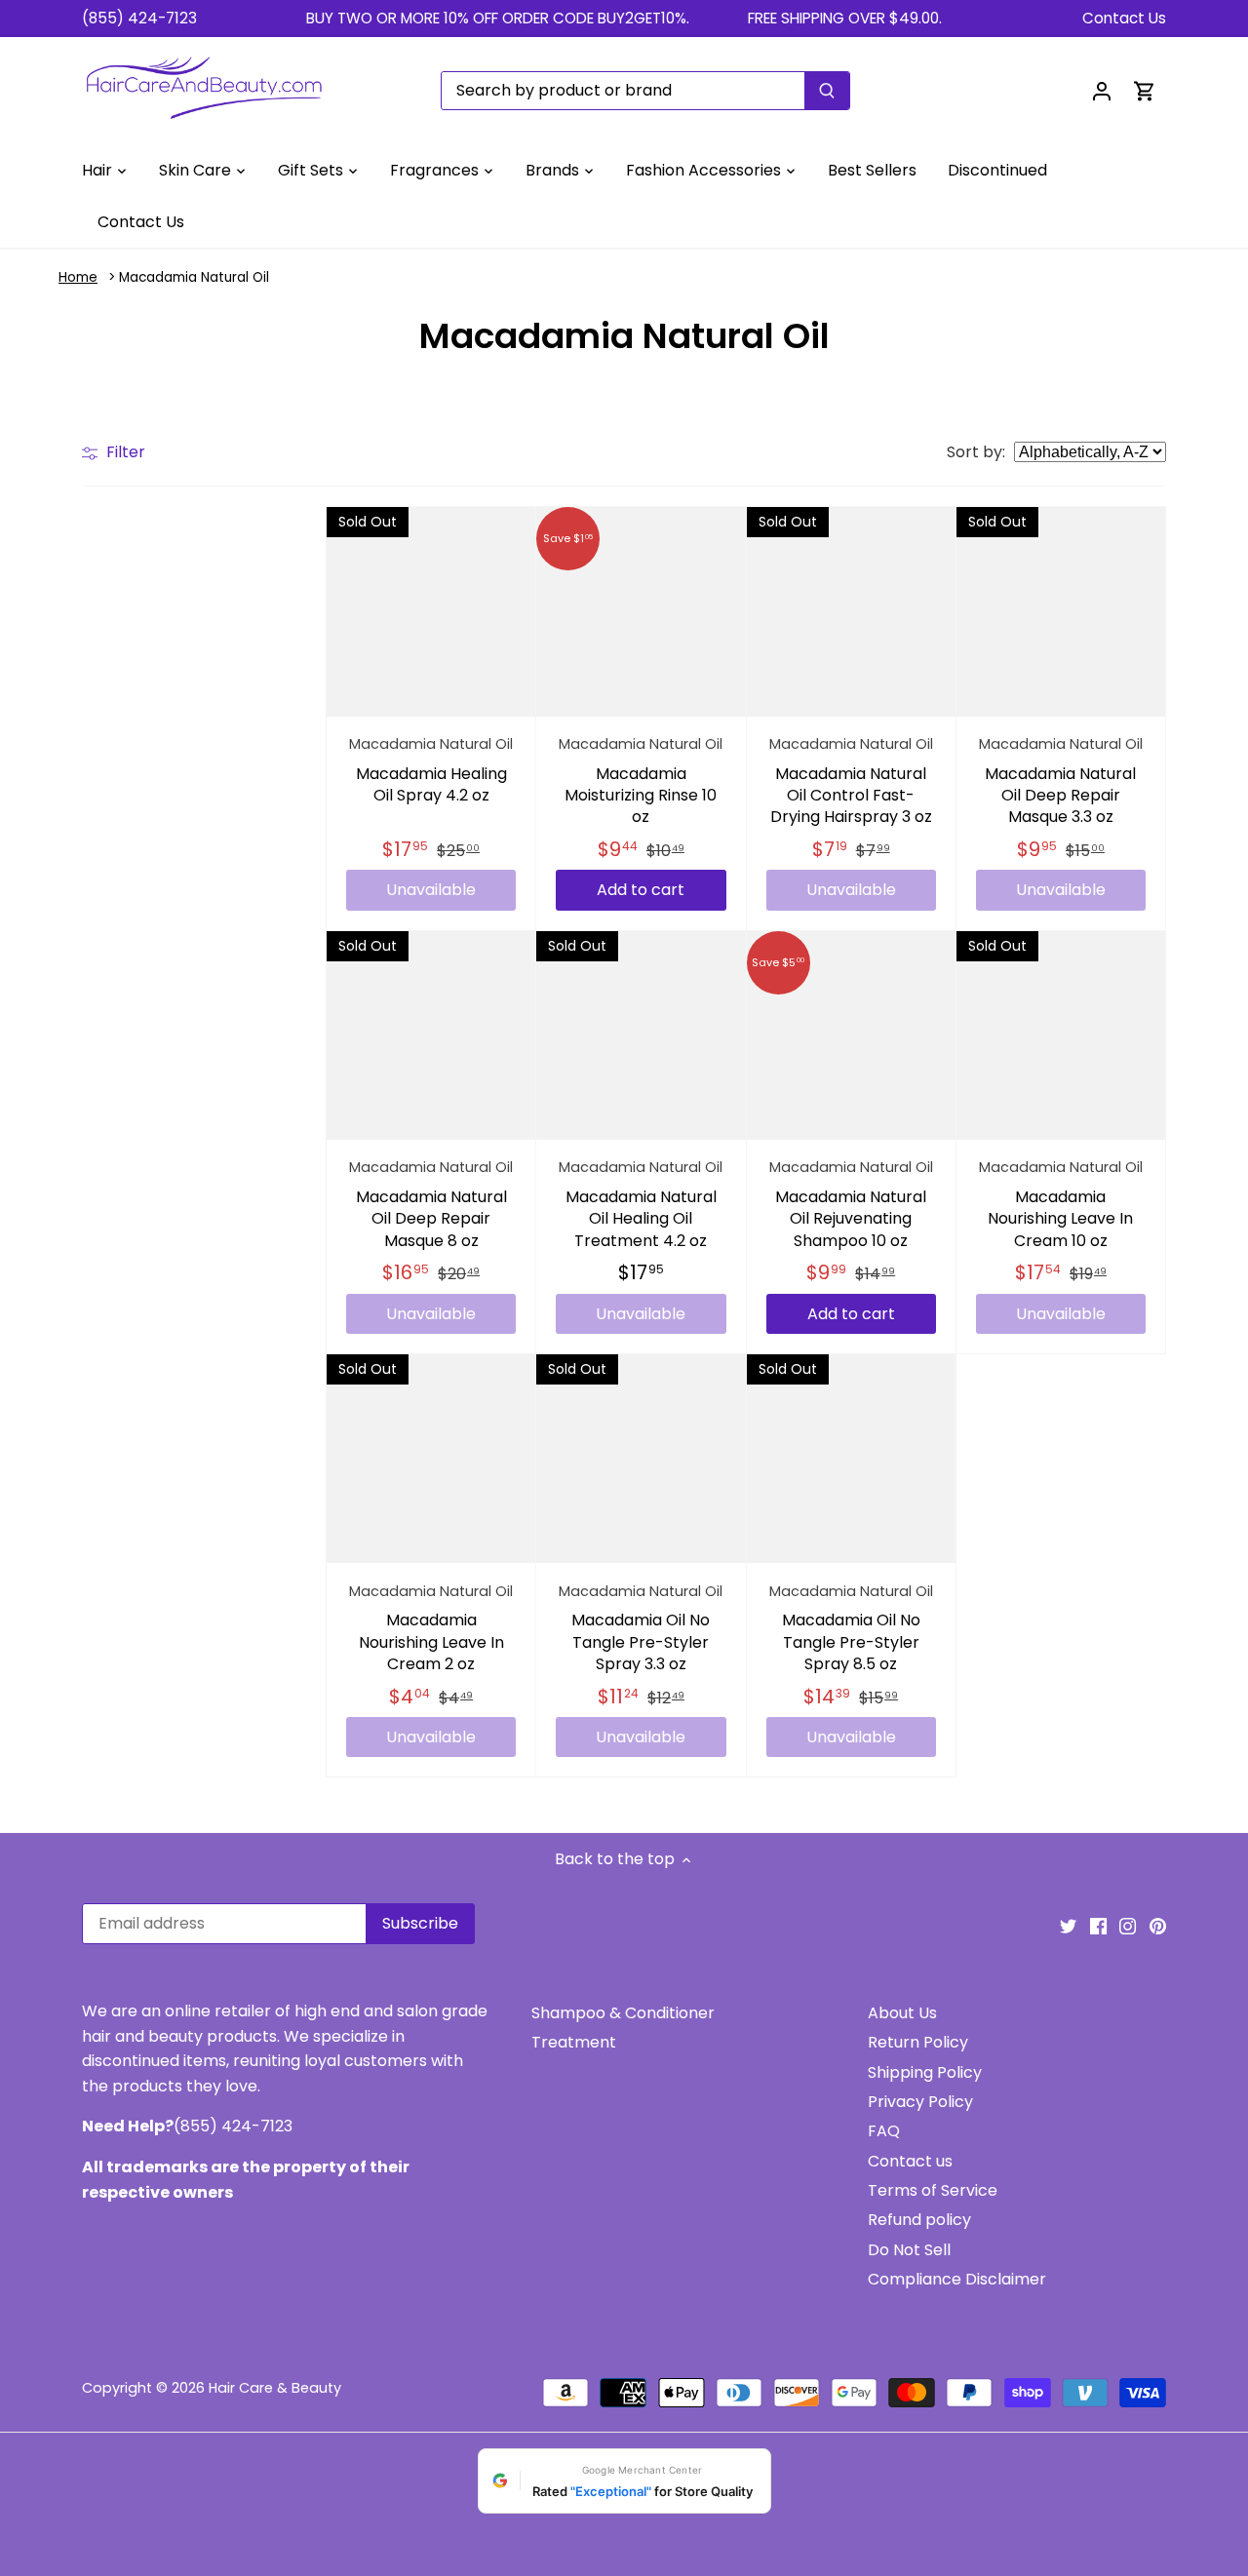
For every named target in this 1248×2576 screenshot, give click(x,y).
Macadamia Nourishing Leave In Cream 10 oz (1061, 1204)
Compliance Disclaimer (957, 2279)
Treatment (574, 2042)
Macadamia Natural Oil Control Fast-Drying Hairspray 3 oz (851, 781)
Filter (124, 452)
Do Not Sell (909, 2250)
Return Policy (918, 2042)
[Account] (1102, 90)
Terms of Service (933, 2190)
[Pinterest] (1158, 1926)
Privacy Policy (920, 2102)
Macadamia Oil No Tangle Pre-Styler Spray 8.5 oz (851, 1628)
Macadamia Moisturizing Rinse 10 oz (641, 781)
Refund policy (919, 2220)
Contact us (910, 2161)
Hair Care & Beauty (275, 2388)
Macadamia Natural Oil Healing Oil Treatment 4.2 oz (641, 1204)
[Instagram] (1128, 1926)
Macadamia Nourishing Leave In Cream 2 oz (431, 1628)
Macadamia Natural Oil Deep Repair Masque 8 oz (431, 1204)
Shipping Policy (925, 2072)
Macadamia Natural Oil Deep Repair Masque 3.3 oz (1061, 781)
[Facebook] (1098, 1926)
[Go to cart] (1145, 90)
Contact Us (1124, 18)
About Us (902, 2013)
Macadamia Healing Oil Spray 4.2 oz (431, 770)
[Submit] (827, 91)
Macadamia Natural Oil (194, 277)
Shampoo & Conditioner (623, 2013)
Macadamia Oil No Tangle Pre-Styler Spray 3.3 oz (641, 1628)
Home (78, 277)
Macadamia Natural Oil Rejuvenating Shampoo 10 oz (851, 1204)
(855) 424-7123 (139, 18)
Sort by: (976, 452)
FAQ (884, 2131)
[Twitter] (1068, 1926)
